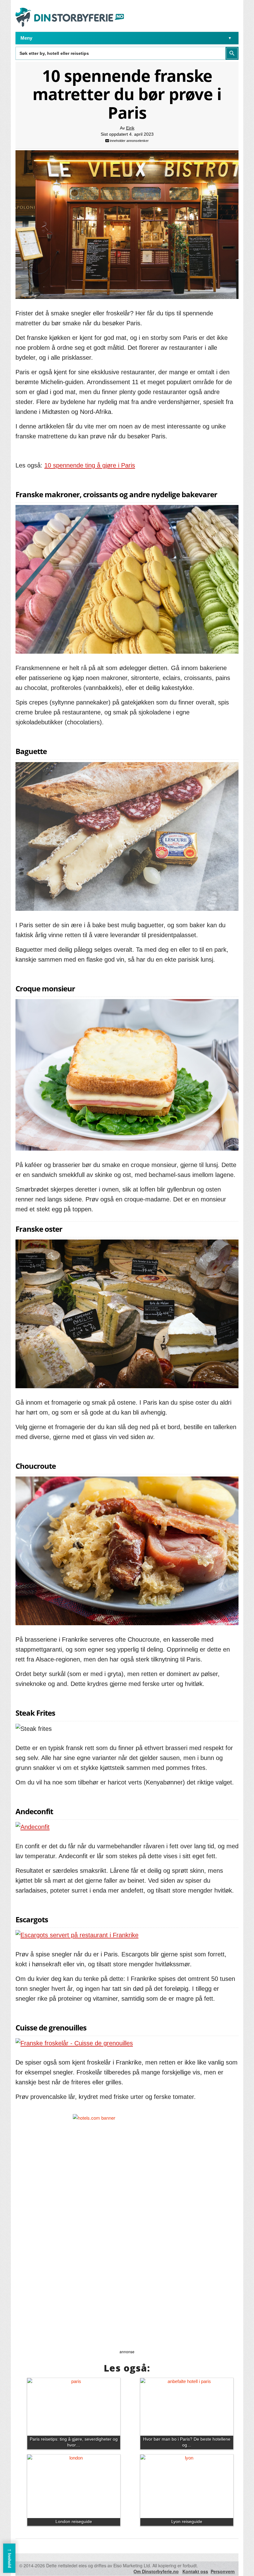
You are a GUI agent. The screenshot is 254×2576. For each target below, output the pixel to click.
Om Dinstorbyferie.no (156, 2571)
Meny (26, 38)
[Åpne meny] (230, 38)
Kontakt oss (195, 2571)
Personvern (223, 2571)
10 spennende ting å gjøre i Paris (90, 465)
